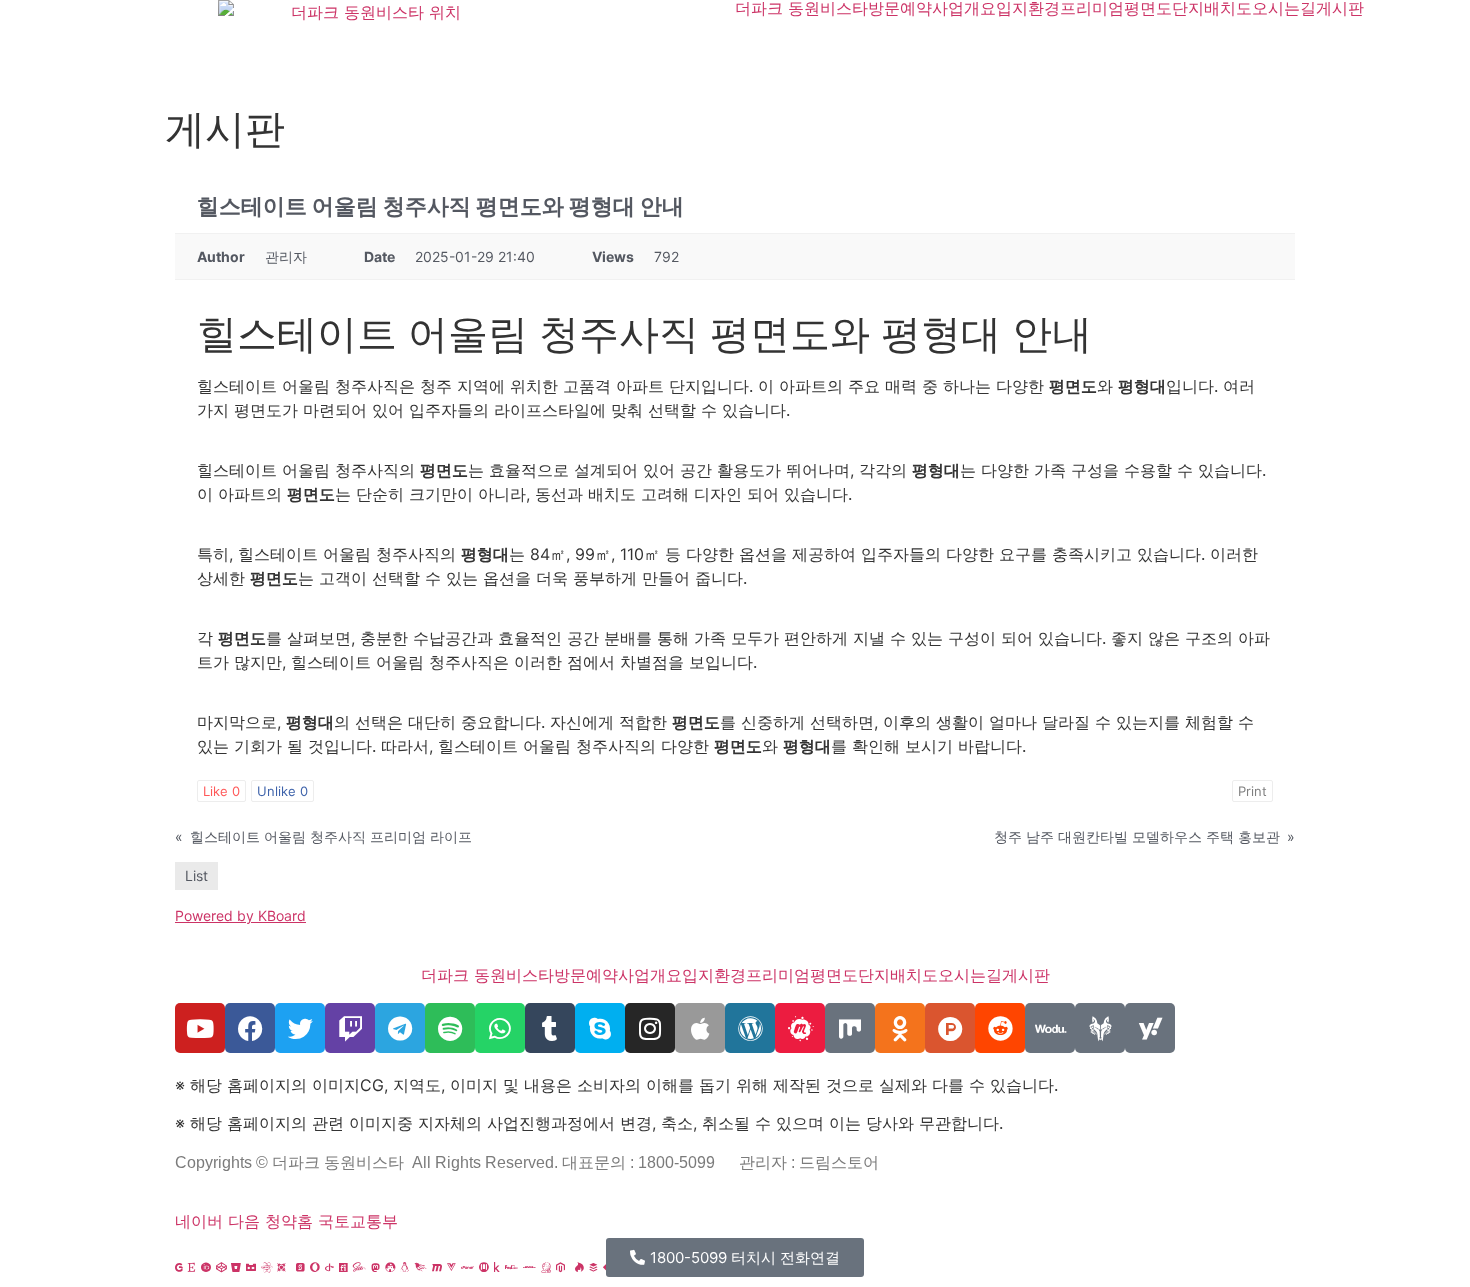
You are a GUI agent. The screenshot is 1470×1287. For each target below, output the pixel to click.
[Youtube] (200, 1028)
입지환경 (1028, 8)
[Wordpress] (750, 1028)
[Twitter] (300, 1028)
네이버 (199, 1221)
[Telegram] (400, 1028)
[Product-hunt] (950, 1028)
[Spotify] (450, 1028)
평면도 (1148, 8)
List (196, 875)
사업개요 (964, 8)
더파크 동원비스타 (801, 8)
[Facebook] (250, 1028)
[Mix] (850, 1028)
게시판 (1340, 8)
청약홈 (289, 1221)
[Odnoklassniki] (900, 1028)
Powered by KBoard (240, 915)
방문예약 (900, 8)
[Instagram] (650, 1028)
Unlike (282, 791)
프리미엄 (1092, 8)
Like (221, 791)
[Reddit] (1000, 1028)
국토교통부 (358, 1221)
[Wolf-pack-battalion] (1100, 1028)
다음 (244, 1221)
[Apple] (700, 1028)
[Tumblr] (550, 1028)
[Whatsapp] (500, 1028)
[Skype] (600, 1028)
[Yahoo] (1150, 1028)
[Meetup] (800, 1028)
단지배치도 (1212, 8)
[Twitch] (350, 1028)
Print (1252, 791)
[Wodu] (1050, 1028)
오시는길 (1284, 8)
